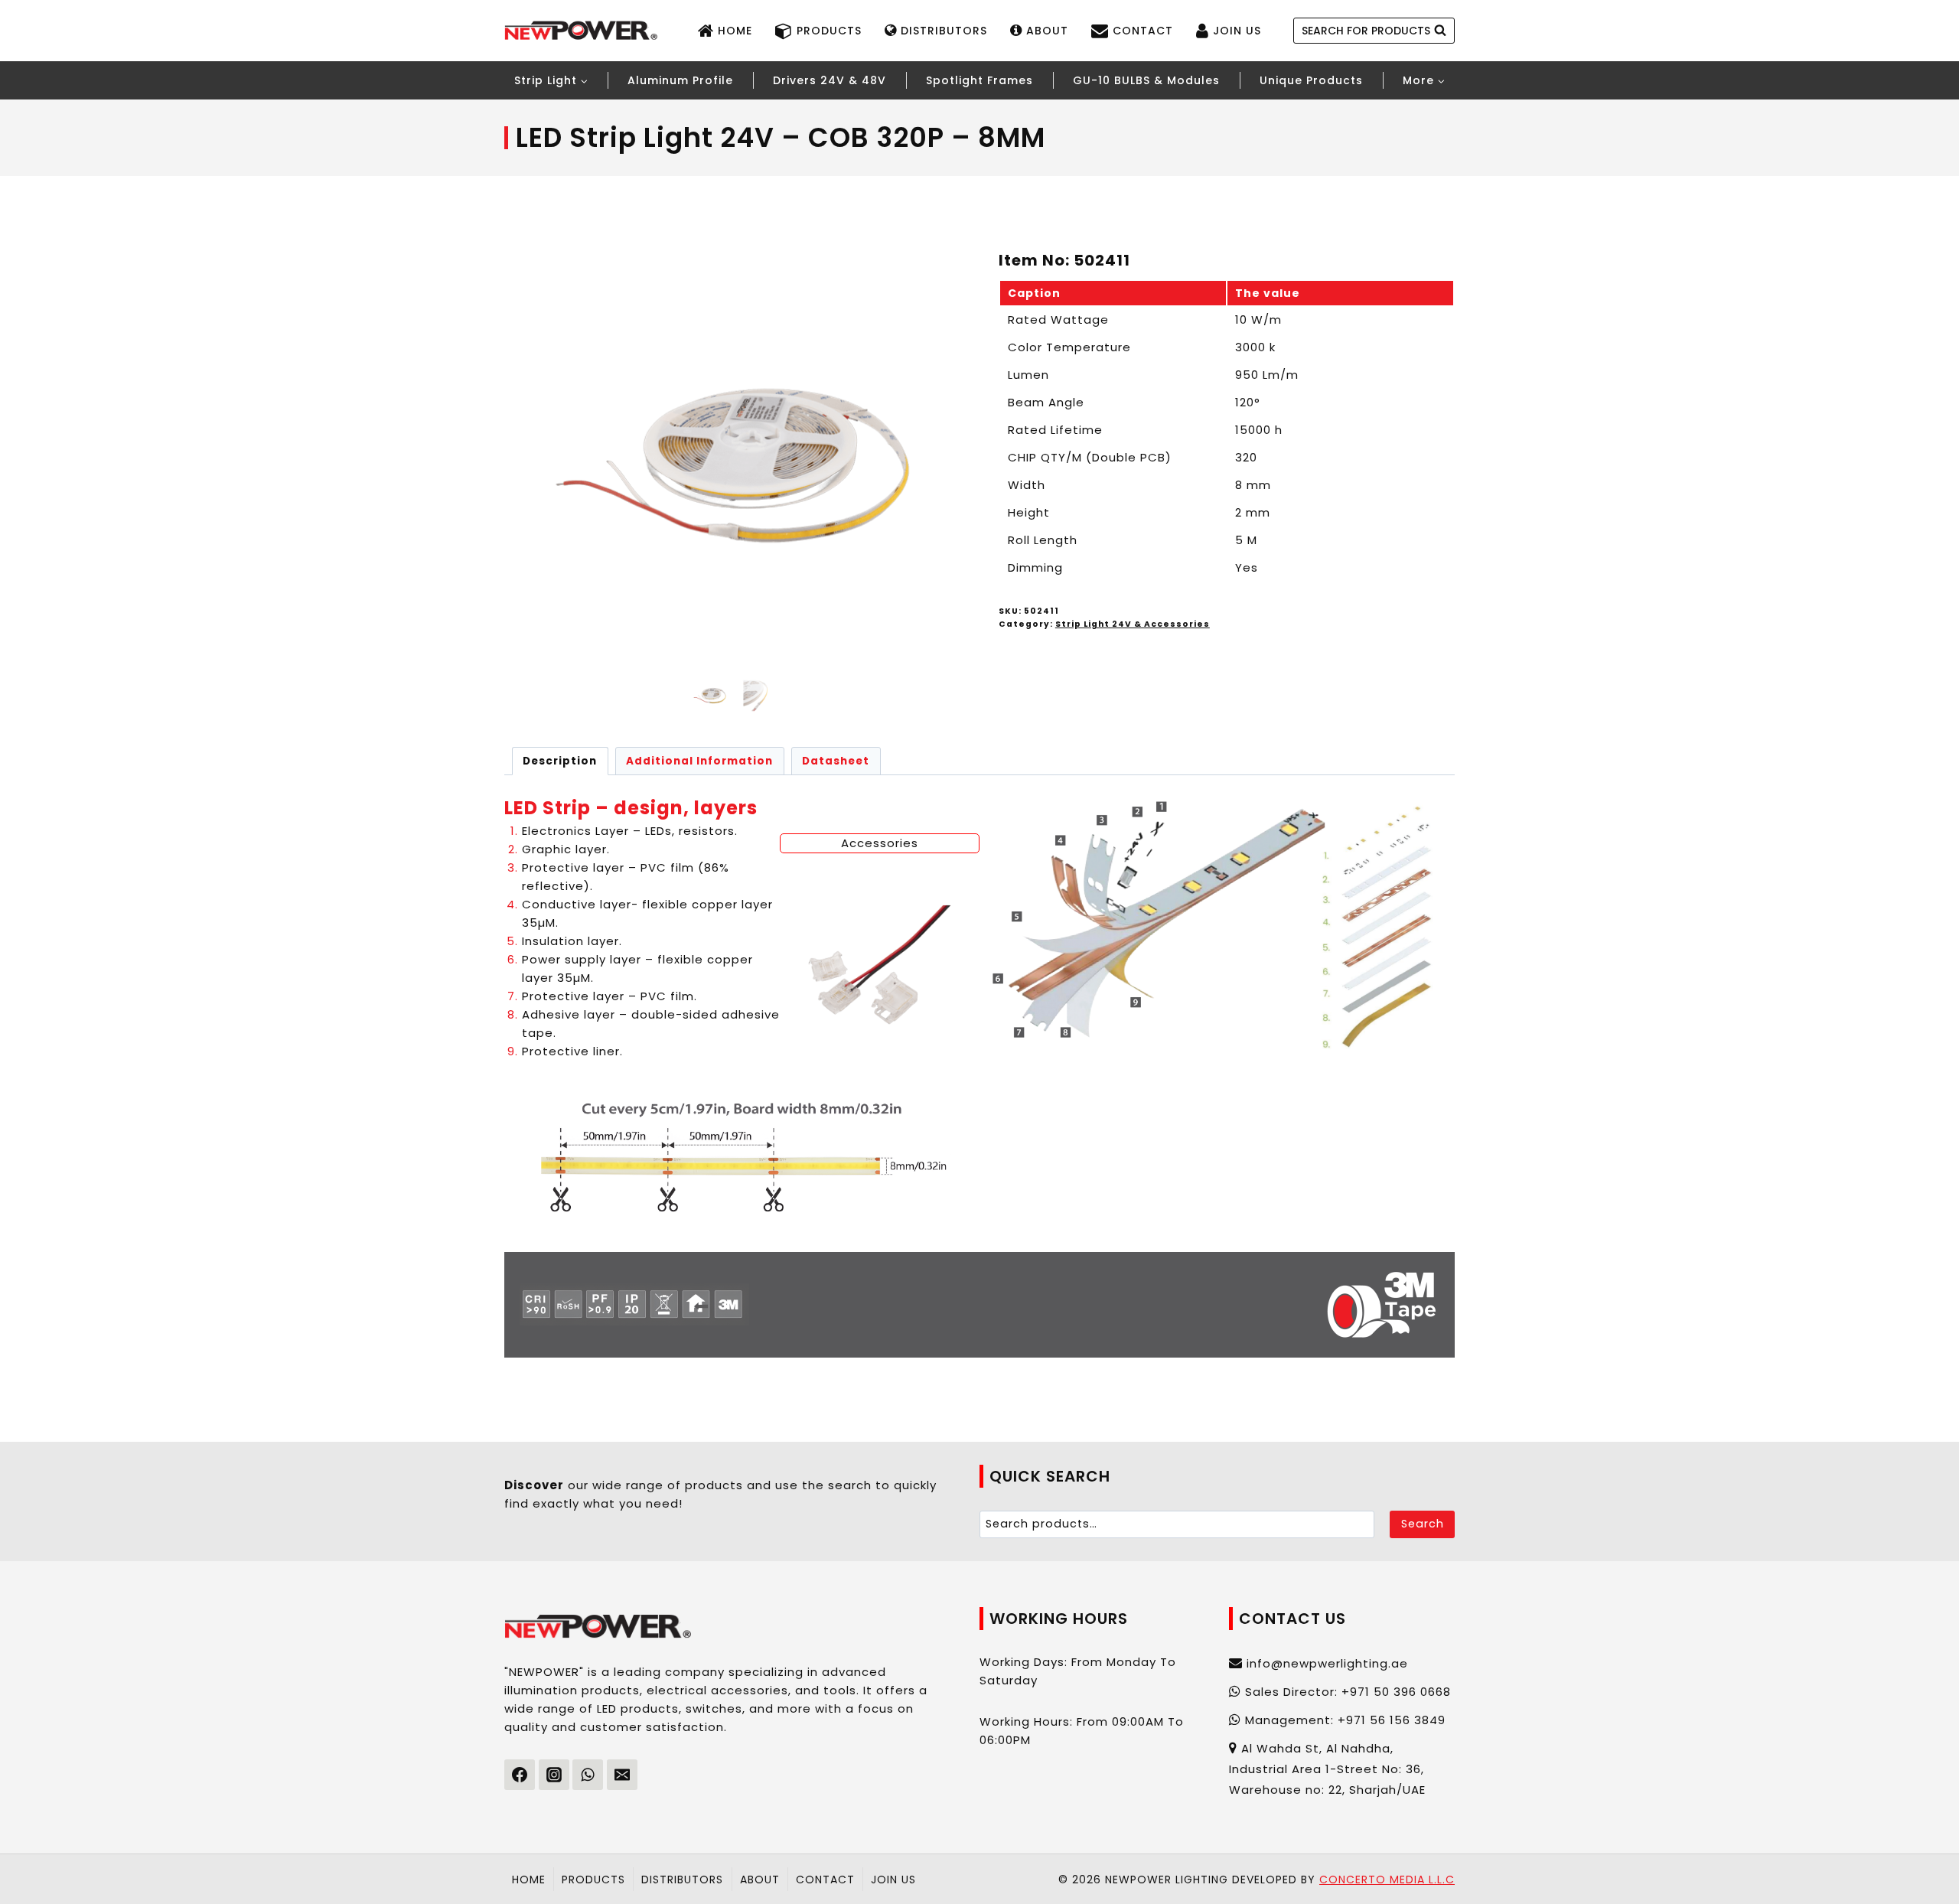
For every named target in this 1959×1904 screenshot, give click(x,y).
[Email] (622, 1775)
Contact (1143, 31)
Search (1423, 1524)
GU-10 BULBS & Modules (1146, 80)
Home (735, 31)
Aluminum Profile (680, 80)
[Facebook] (520, 1775)
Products (829, 31)
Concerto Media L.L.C (1387, 1880)
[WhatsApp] (588, 1775)
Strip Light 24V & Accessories (1133, 624)
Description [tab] (560, 761)
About (1047, 31)
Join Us (1237, 31)
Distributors (944, 31)
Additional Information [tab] (699, 761)
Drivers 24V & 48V (830, 80)
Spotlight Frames (979, 80)
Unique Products (1311, 80)
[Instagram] (554, 1775)
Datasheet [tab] (836, 761)
